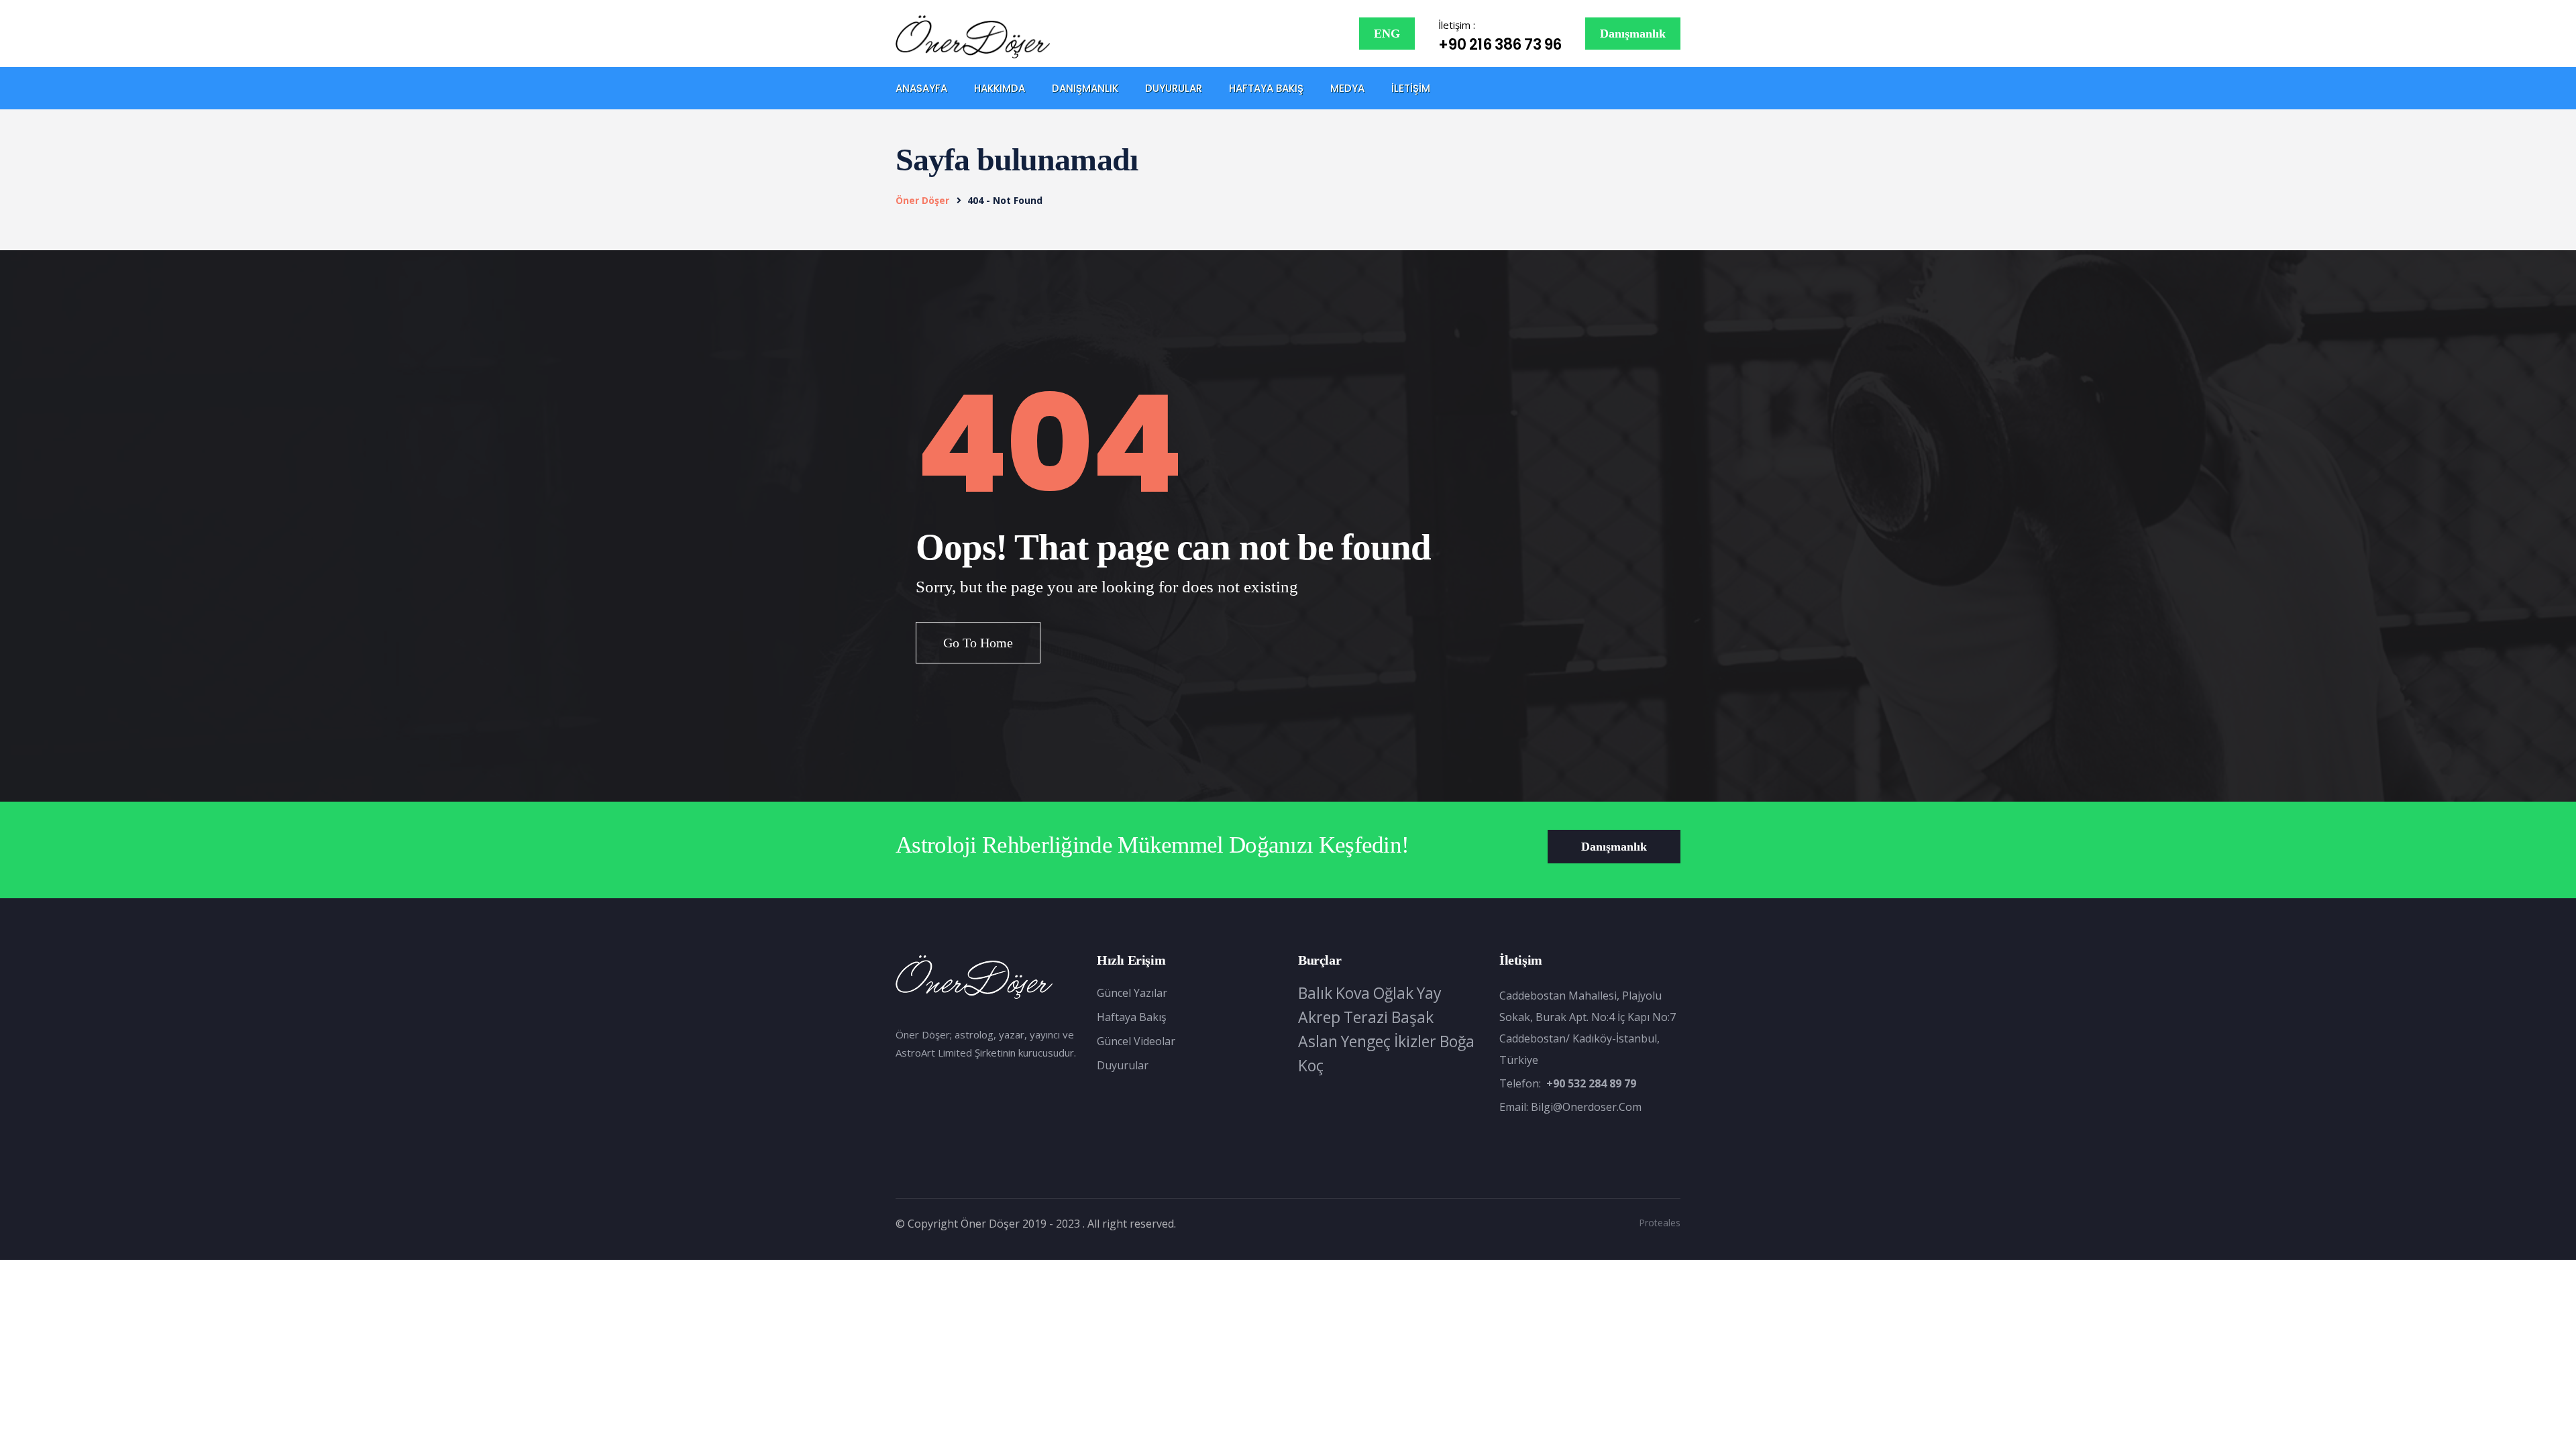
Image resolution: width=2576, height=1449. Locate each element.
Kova (1353, 993)
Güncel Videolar (1136, 1041)
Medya (1347, 88)
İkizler (1415, 1041)
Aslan (1318, 1041)
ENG (1387, 34)
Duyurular (1174, 88)
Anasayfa (921, 88)
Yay (1429, 993)
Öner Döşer (922, 200)
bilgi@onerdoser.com (1586, 1107)
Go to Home (978, 643)
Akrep (1319, 1017)
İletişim (1411, 88)
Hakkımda (1000, 88)
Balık (1315, 993)
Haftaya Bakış (1266, 88)
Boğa (1457, 1041)
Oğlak (1393, 993)
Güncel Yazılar (1132, 993)
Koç (1311, 1065)
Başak (1412, 1017)
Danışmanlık (1633, 34)
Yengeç (1366, 1041)
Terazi (1366, 1017)
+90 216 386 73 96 (1500, 45)
